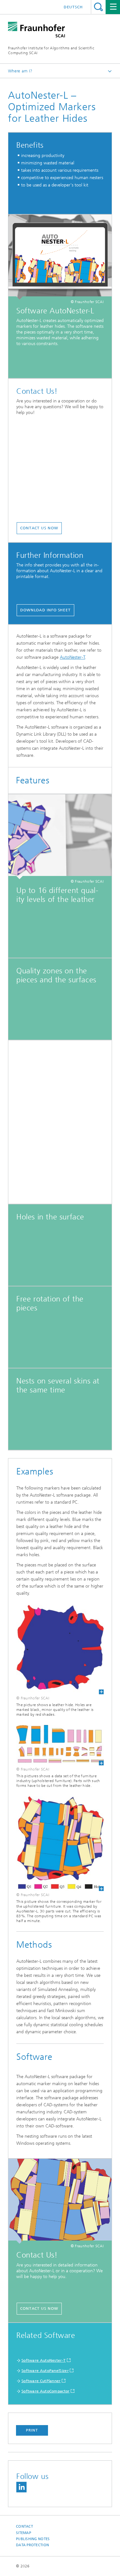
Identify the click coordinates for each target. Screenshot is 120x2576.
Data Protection (32, 2545)
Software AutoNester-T (44, 2360)
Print (32, 2430)
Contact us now (39, 528)
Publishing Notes (33, 2539)
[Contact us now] (60, 2201)
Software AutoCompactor (46, 2391)
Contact (24, 2526)
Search (98, 7)
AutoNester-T (72, 657)
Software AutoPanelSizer (45, 2371)
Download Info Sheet (45, 610)
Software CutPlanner (41, 2381)
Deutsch (73, 7)
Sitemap (24, 2533)
